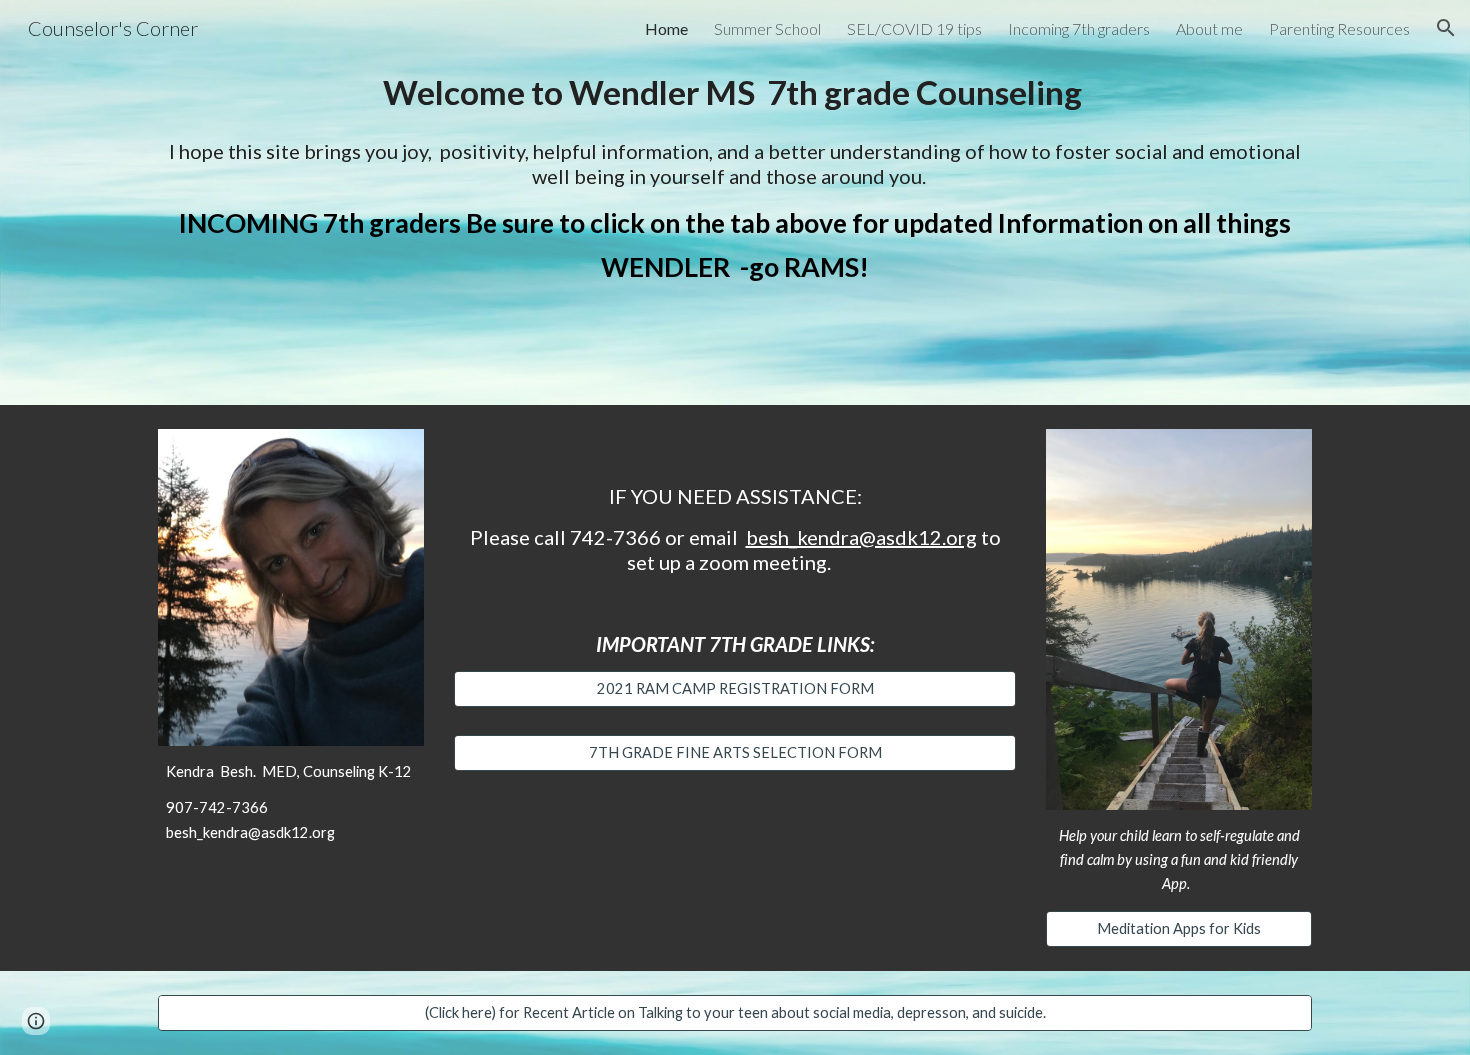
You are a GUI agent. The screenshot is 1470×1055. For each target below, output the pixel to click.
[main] (735, 92)
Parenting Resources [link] (1339, 28)
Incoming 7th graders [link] (1079, 28)
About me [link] (1209, 28)
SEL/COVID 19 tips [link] (914, 28)
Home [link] (666, 28)
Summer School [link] (767, 28)
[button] (1446, 28)
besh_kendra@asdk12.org (861, 537)
